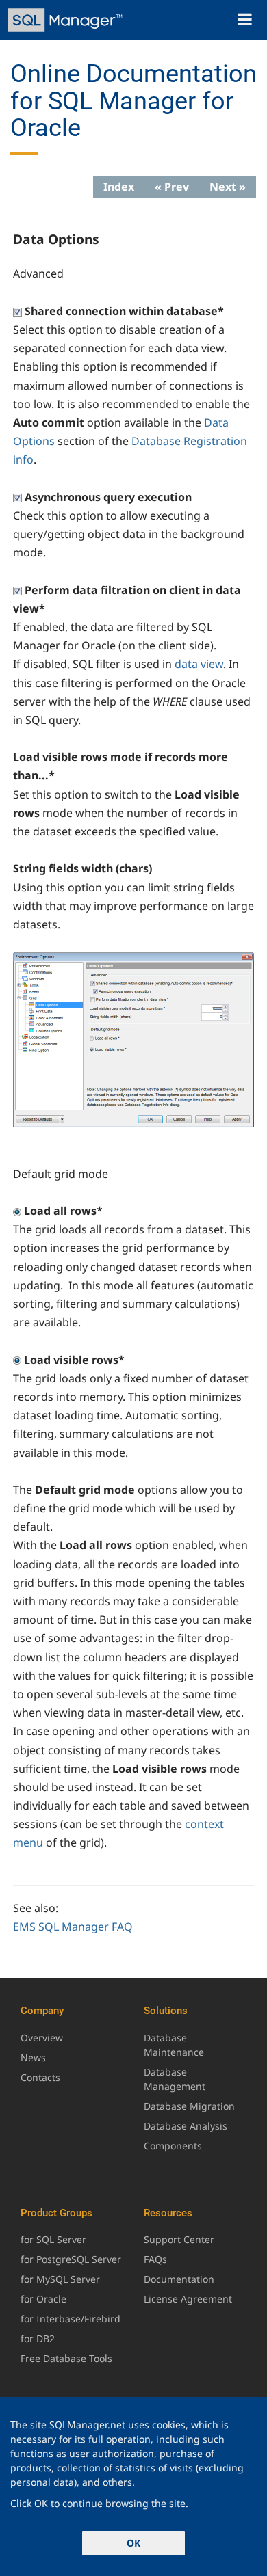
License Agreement (188, 2299)
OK (133, 2543)
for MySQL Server (60, 2279)
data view (199, 664)
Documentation (179, 2279)
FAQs (155, 2259)
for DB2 (38, 2338)
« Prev (172, 187)
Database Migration (189, 2106)
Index (119, 187)
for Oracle (43, 2299)
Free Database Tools (66, 2358)
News (33, 2057)
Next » (228, 187)
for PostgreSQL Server (71, 2259)
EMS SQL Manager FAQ (73, 1927)
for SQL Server (53, 2239)
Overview (42, 2038)
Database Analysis (186, 2126)
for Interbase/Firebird (71, 2319)
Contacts (40, 2077)
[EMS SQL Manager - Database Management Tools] (67, 20)
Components (173, 2146)
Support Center (179, 2239)
